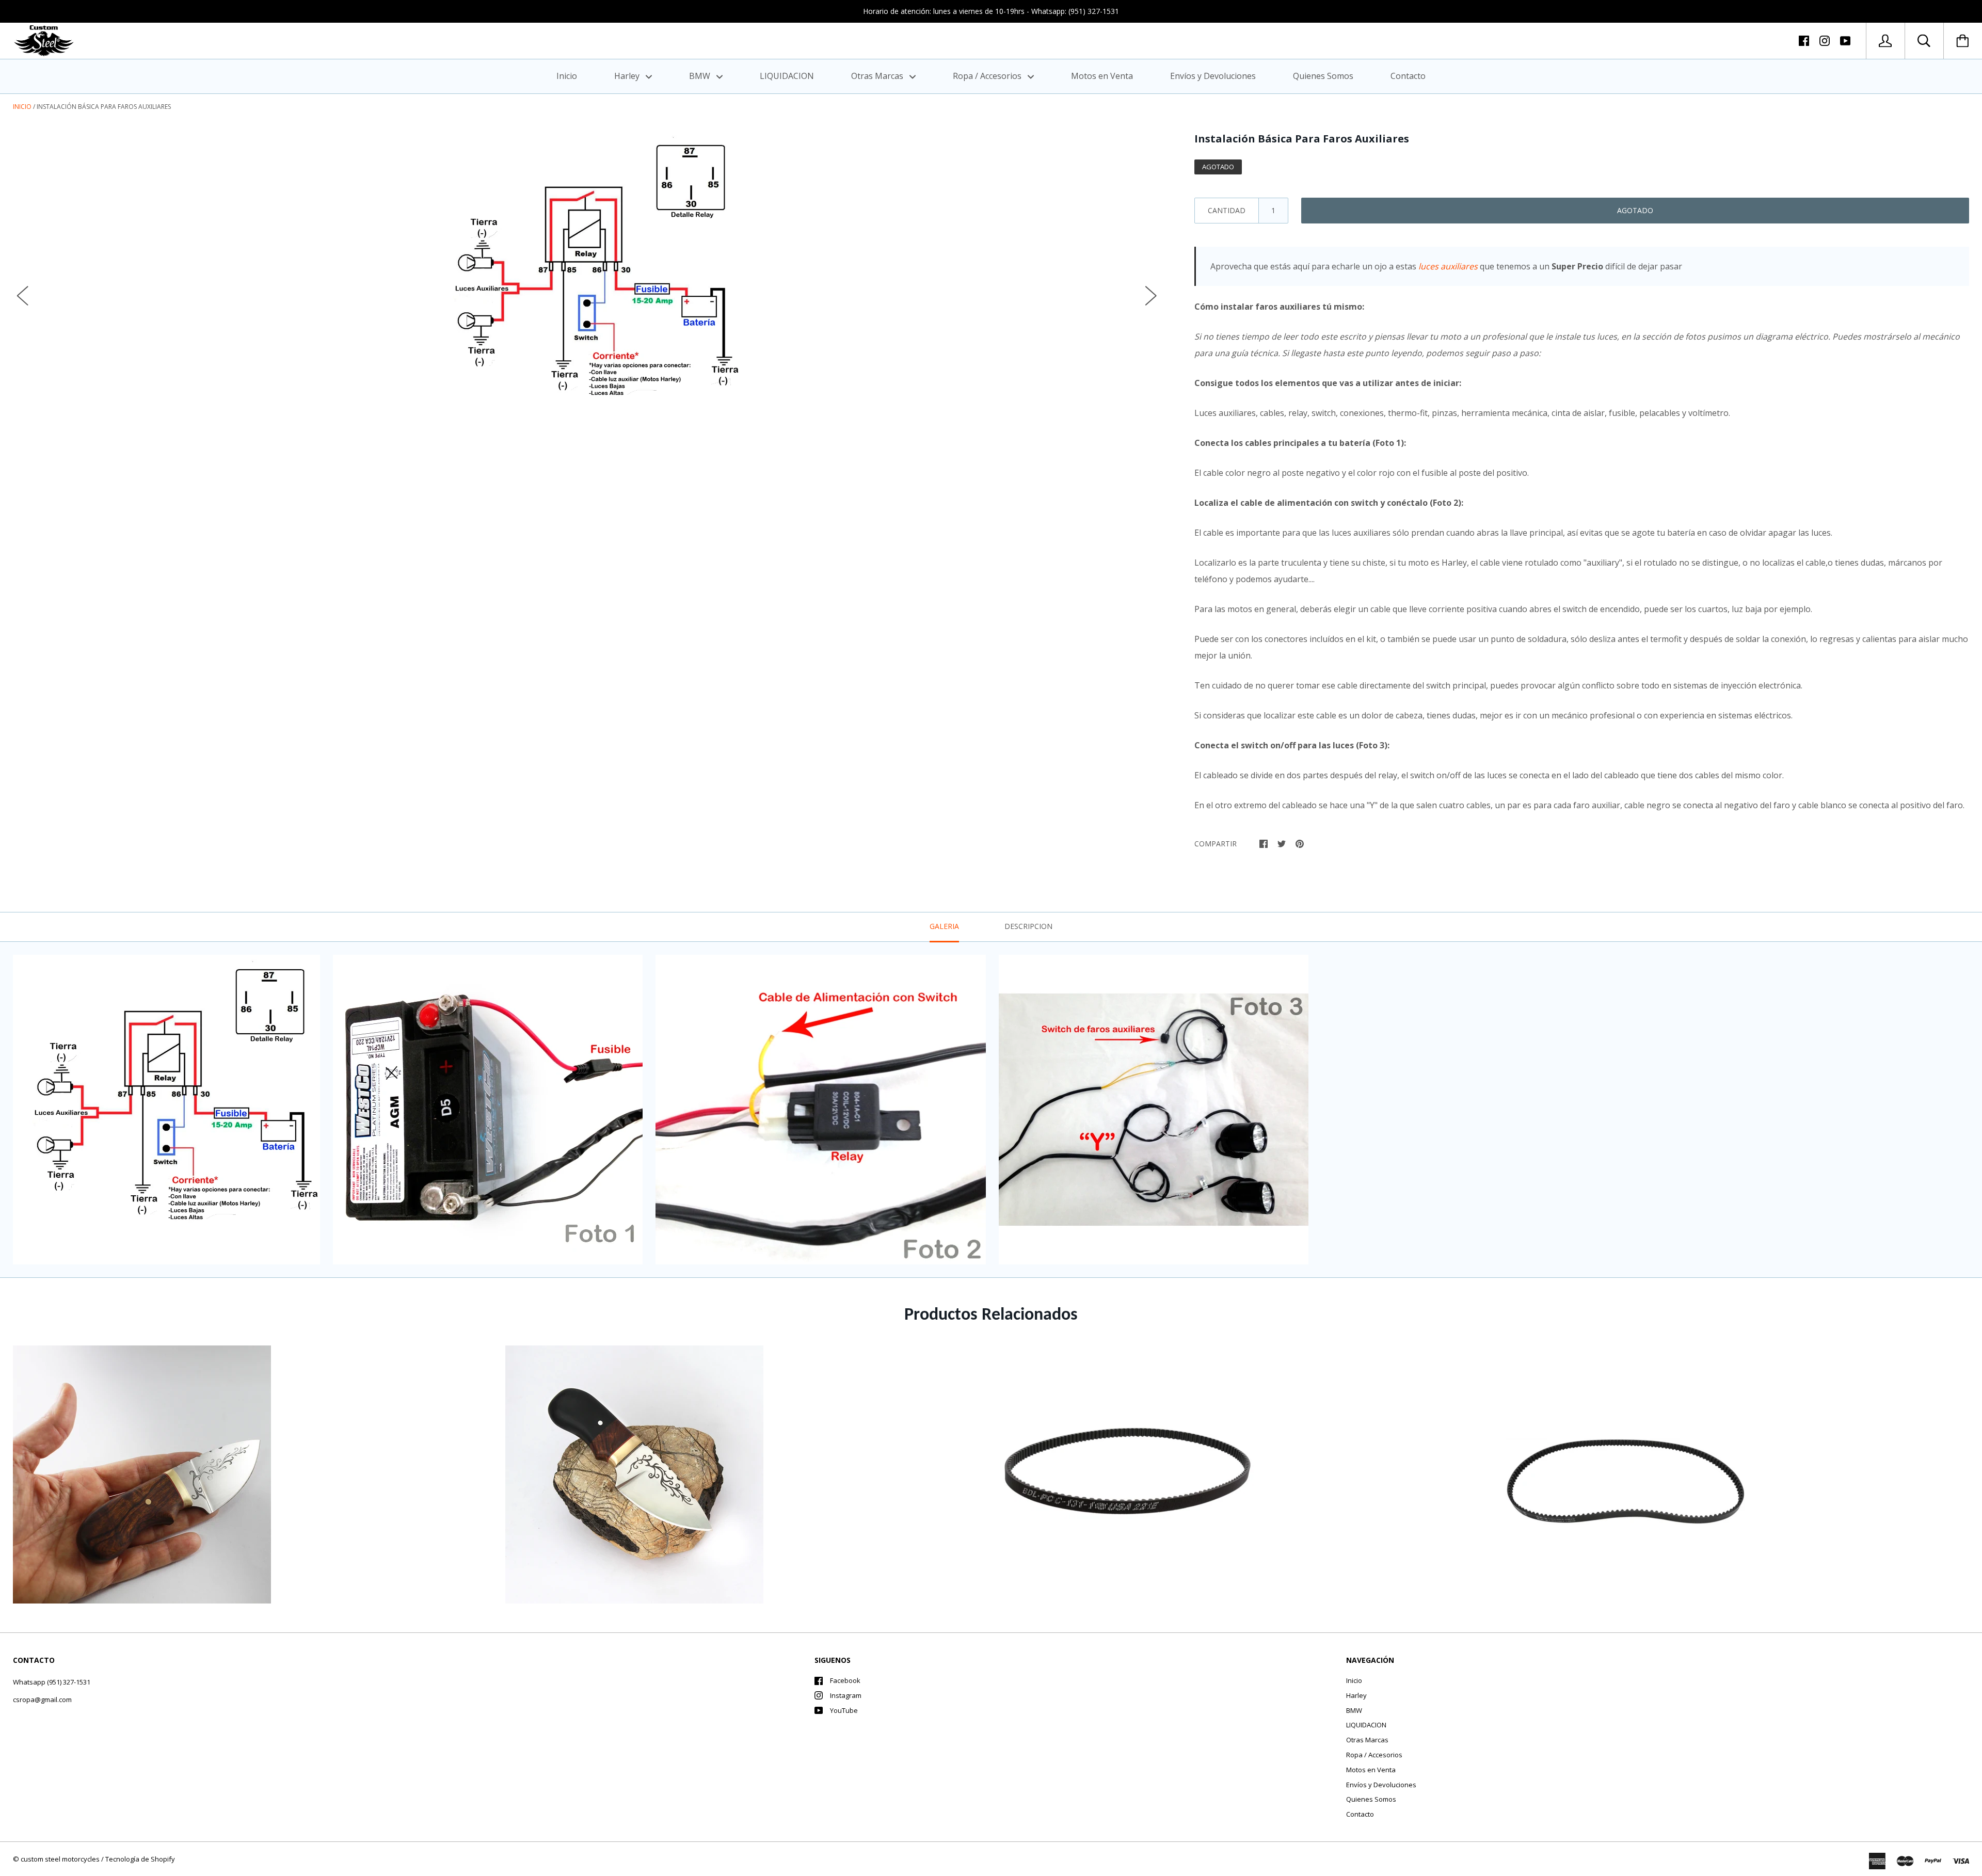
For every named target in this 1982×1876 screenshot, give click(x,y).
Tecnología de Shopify (140, 1859)
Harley (628, 76)
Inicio (567, 76)
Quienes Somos (1323, 76)
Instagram (846, 1695)
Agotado (1635, 210)
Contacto (1408, 76)
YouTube (844, 1710)
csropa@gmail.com (42, 1699)
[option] (587, 285)
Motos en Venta (1102, 76)
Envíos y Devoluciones (1213, 76)
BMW (701, 76)
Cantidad (1227, 210)
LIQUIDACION (787, 76)
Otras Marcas (878, 76)
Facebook (845, 1680)
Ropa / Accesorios (988, 76)
